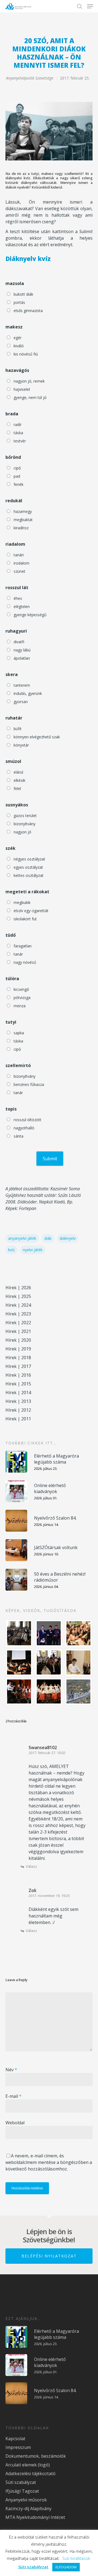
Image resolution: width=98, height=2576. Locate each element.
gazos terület (25, 816)
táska (18, 433)
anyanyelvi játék (22, 1238)
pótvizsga (22, 998)
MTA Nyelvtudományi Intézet (35, 2517)
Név (11, 2070)
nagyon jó (22, 832)
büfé (18, 729)
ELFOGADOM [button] (66, 2567)
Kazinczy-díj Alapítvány (28, 2509)
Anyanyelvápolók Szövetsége (30, 78)
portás (19, 302)
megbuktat (23, 520)
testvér (20, 441)
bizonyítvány (24, 824)
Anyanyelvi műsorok (26, 2500)
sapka (19, 1033)
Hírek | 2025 (18, 1296)
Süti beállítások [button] (76, 2558)
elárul (18, 772)
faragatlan (23, 946)
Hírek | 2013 (18, 1401)
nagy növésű (25, 962)
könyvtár (21, 745)
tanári (19, 555)
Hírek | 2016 (18, 1375)
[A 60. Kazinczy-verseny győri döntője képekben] (79, 1633)
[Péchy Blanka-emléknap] (79, 1662)
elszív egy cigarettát (31, 911)
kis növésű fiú (26, 354)
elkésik (19, 780)
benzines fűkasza (29, 1084)
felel (17, 788)
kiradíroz (21, 528)
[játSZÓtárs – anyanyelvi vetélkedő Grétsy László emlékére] (19, 1633)
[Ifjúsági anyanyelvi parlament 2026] (49, 1662)
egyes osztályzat (28, 867)
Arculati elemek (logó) (28, 2465)
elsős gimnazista (28, 311)
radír (18, 425)
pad (17, 476)
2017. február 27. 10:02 (47, 1753)
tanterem (22, 685)
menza (20, 1006)
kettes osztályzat (29, 875)
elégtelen (22, 606)
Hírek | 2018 (18, 1358)
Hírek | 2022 (18, 1323)
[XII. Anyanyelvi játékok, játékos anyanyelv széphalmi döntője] (19, 1662)
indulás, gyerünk (28, 693)
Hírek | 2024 (18, 1305)
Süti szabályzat (21, 2482)
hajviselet (22, 389)
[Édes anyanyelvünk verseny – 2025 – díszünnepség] (49, 1691)
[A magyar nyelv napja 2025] (19, 1691)
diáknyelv (68, 1238)
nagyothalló (24, 1128)
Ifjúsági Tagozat (22, 2491)
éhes (18, 598)
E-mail (13, 2096)
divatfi (19, 642)
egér (18, 338)
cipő (17, 468)
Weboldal (15, 2123)
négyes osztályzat (29, 859)
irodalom (22, 563)
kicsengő (21, 989)
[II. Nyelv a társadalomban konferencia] (49, 1633)
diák (48, 1238)
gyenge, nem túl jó (30, 397)
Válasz (31, 1866)
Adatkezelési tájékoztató (30, 2474)
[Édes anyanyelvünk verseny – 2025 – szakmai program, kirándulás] (79, 1691)
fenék (19, 484)
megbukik (22, 902)
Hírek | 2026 (18, 1288)
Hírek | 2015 (18, 1384)
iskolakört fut (25, 919)
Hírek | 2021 (18, 1331)
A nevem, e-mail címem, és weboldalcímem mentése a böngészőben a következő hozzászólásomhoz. (49, 2162)
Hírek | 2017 (18, 1366)
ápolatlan (22, 658)
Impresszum (18, 2447)
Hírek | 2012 (18, 1410)
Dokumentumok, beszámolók (36, 2456)
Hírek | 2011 (18, 1419)
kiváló (19, 346)
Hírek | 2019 (18, 1349)
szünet (19, 571)
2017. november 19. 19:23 (49, 1896)
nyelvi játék (33, 1250)
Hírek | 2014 (18, 1393)
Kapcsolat (15, 2439)
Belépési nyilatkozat (49, 2256)
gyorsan (21, 702)
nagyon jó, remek (29, 381)
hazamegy (23, 511)
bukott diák (23, 294)
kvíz (11, 1250)
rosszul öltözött (27, 1120)
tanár (18, 954)
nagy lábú (22, 650)
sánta (19, 1136)
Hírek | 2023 (18, 1314)
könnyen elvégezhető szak (37, 737)
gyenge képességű (30, 615)
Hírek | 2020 (18, 1340)
